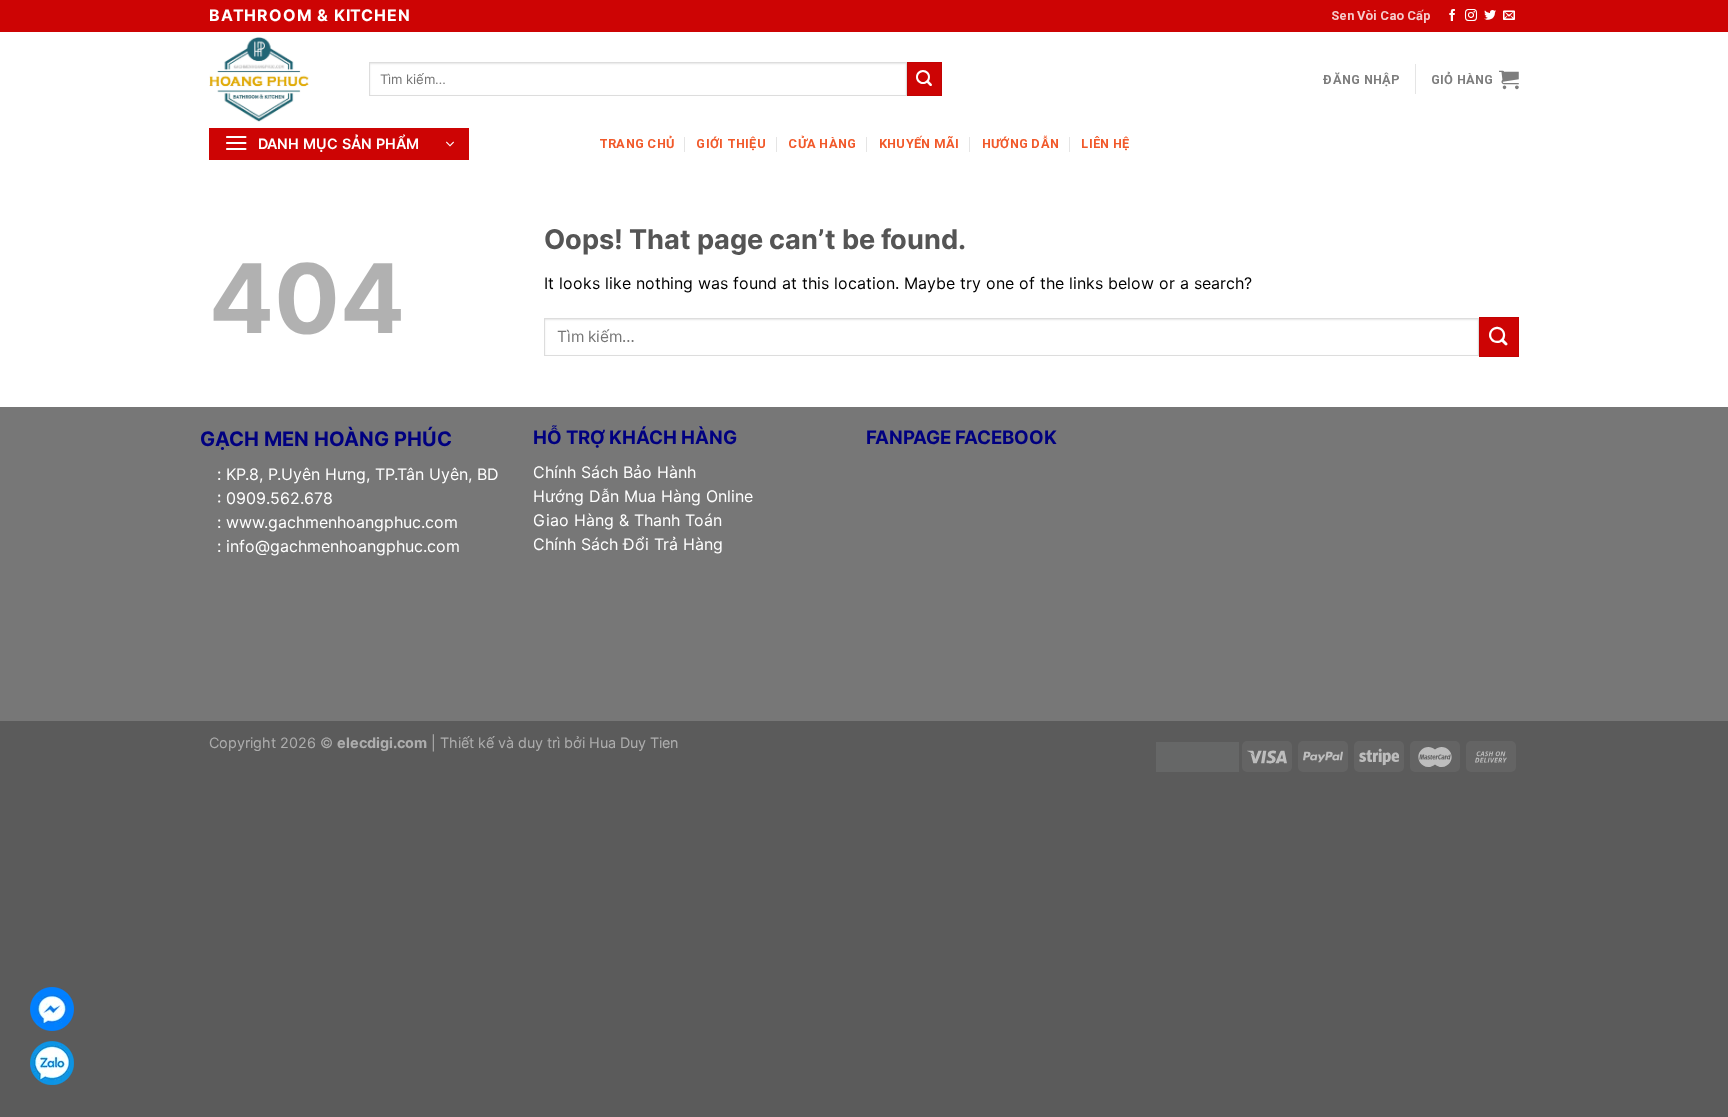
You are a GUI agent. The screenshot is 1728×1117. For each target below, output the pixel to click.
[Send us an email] (1509, 16)
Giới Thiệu (731, 143)
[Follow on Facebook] (1452, 16)
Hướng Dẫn (1020, 143)
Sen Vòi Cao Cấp (1381, 15)
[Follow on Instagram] (1471, 16)
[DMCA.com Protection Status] (1197, 755)
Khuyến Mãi (919, 143)
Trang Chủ (636, 143)
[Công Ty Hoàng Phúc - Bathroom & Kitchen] (274, 79)
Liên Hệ (1105, 143)
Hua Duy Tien (633, 742)
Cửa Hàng (822, 143)
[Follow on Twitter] (1490, 16)
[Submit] (924, 79)
